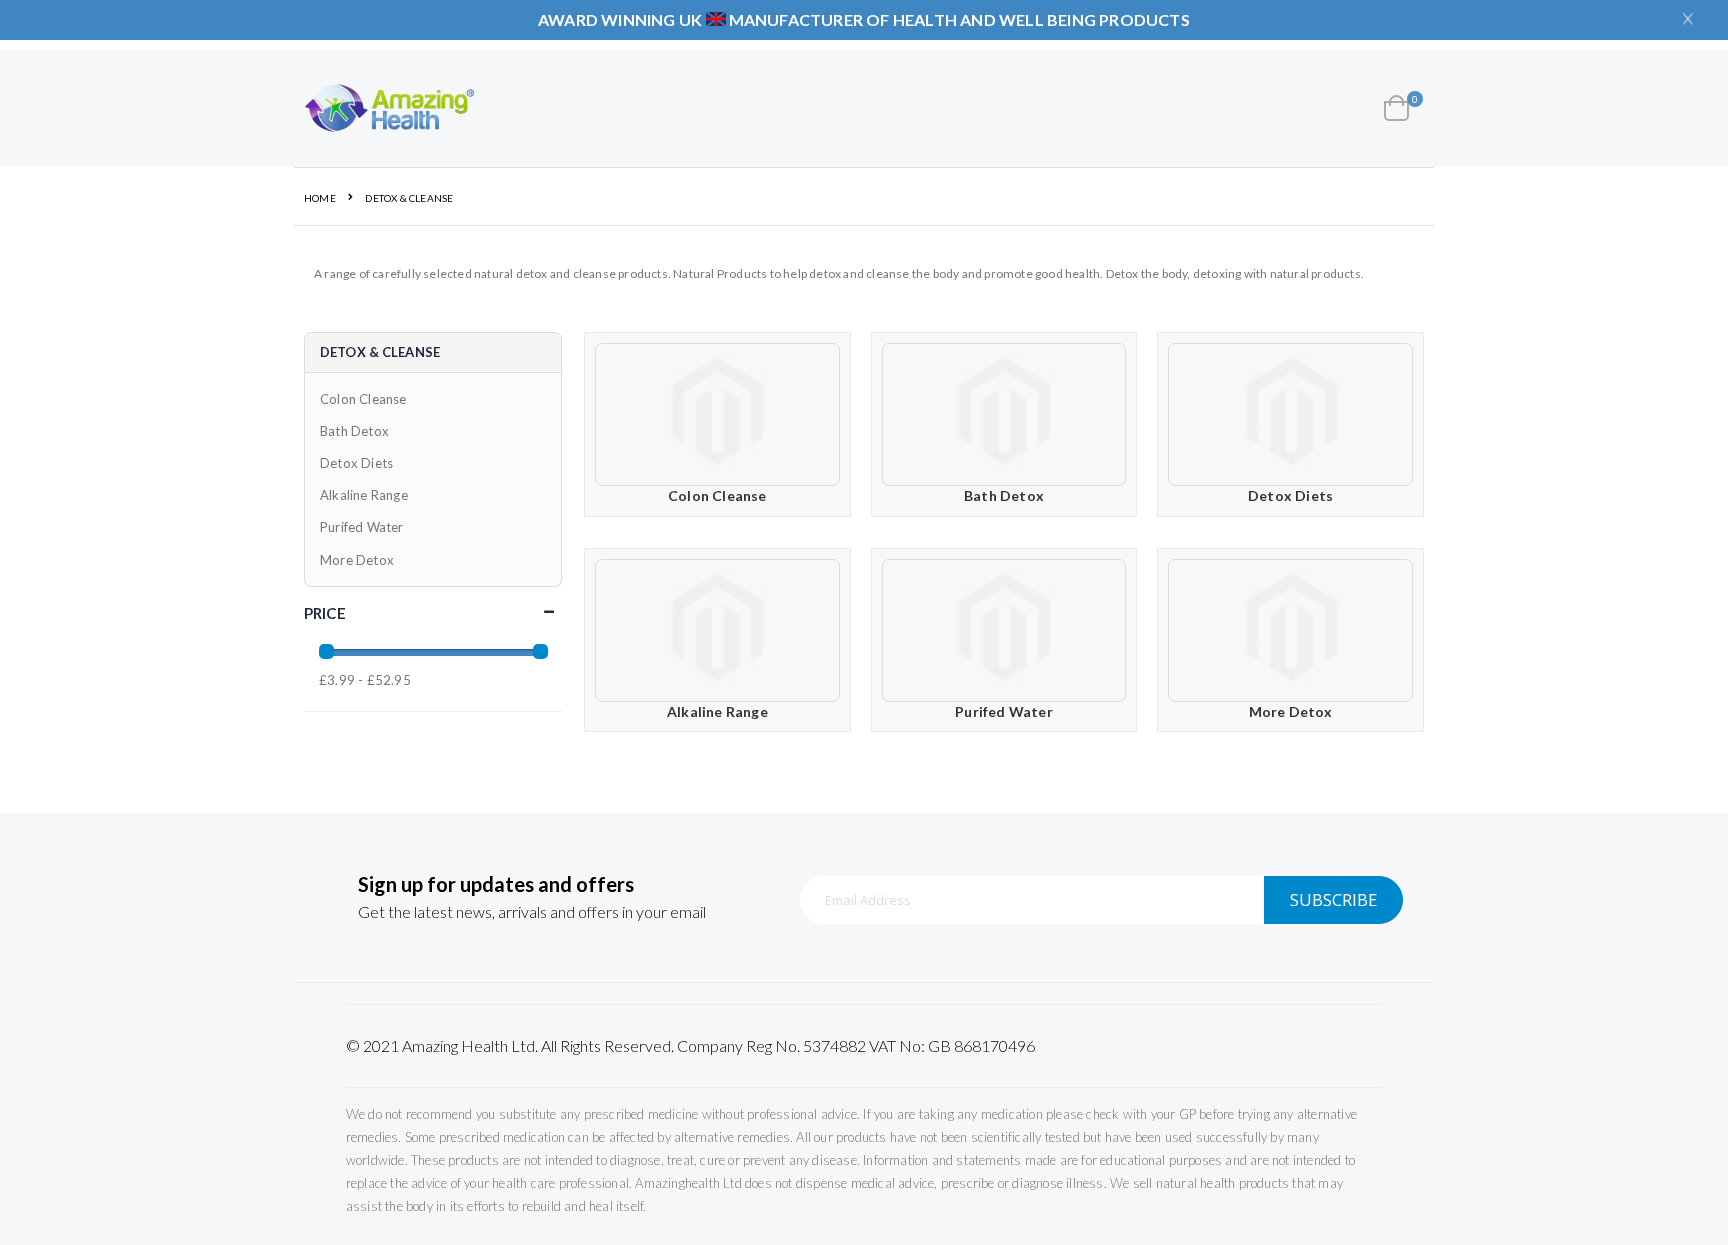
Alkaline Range (717, 711)
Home (320, 198)
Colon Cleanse (717, 495)
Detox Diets (1290, 495)
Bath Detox (1004, 495)
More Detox (1291, 711)
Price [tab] (325, 613)
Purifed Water (1004, 711)
